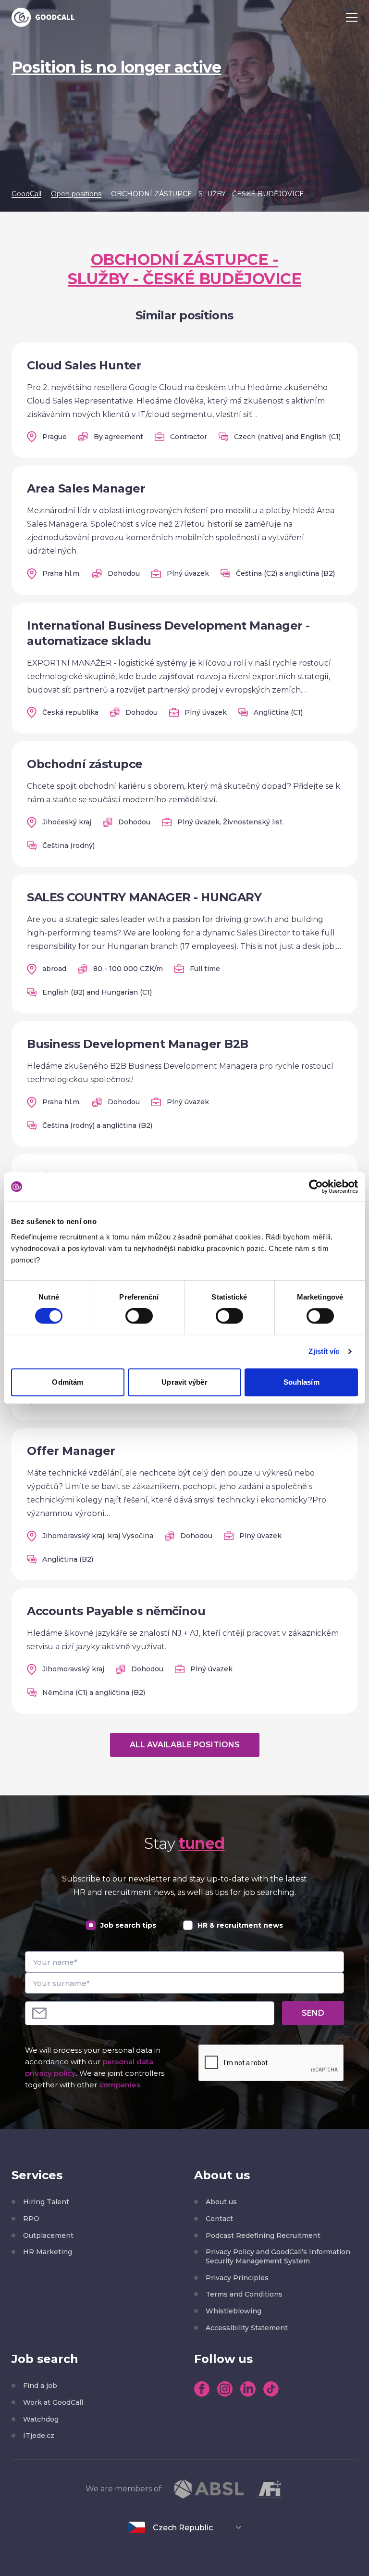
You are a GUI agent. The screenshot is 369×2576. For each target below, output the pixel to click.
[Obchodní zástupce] (184, 804)
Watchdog (41, 2419)
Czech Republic (183, 2528)
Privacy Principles (237, 2278)
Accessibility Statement (247, 2328)
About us (221, 2202)
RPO (31, 2219)
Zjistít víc (324, 1351)
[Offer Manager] (184, 1504)
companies (120, 2085)
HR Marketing (48, 2252)
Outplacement (48, 2235)
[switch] (139, 1316)
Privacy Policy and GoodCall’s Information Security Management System (278, 2256)
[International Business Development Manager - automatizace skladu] (184, 668)
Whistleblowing (234, 2311)
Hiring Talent (46, 2202)
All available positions (185, 1745)
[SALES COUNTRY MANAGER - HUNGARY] (184, 944)
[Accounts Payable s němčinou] (184, 1651)
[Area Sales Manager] (184, 530)
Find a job (40, 2386)
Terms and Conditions (244, 2294)
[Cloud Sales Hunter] (184, 400)
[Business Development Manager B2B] (184, 1084)
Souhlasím (301, 1382)
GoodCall (26, 194)
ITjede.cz (39, 2436)
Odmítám (68, 1382)
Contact (219, 2219)
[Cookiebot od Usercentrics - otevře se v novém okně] (316, 1187)
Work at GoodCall (53, 2402)
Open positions (76, 194)
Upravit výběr (184, 1382)
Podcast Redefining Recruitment (263, 2235)
